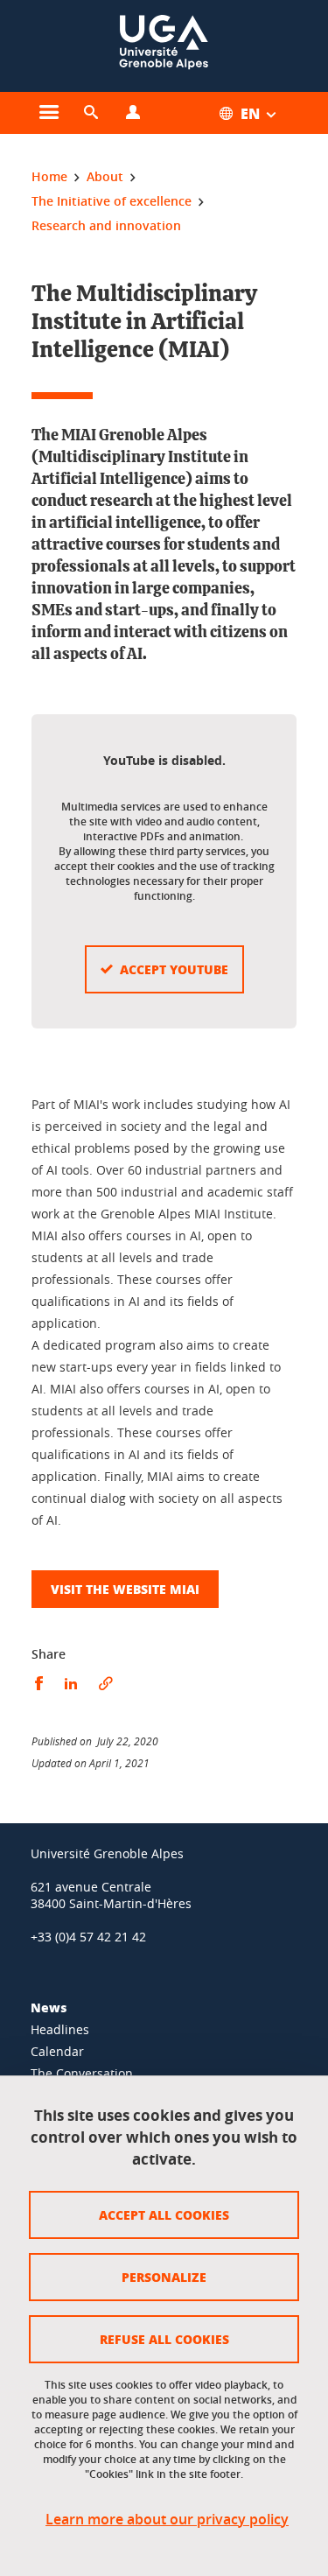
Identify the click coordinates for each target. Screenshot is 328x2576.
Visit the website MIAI (125, 1589)
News (49, 2007)
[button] (91, 113)
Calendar (57, 2051)
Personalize (164, 2277)
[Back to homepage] (164, 46)
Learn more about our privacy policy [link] (167, 2520)
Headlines (60, 2029)
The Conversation (82, 2073)
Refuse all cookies (164, 2339)
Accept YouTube (174, 969)
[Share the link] (106, 1684)
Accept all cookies (164, 2215)
